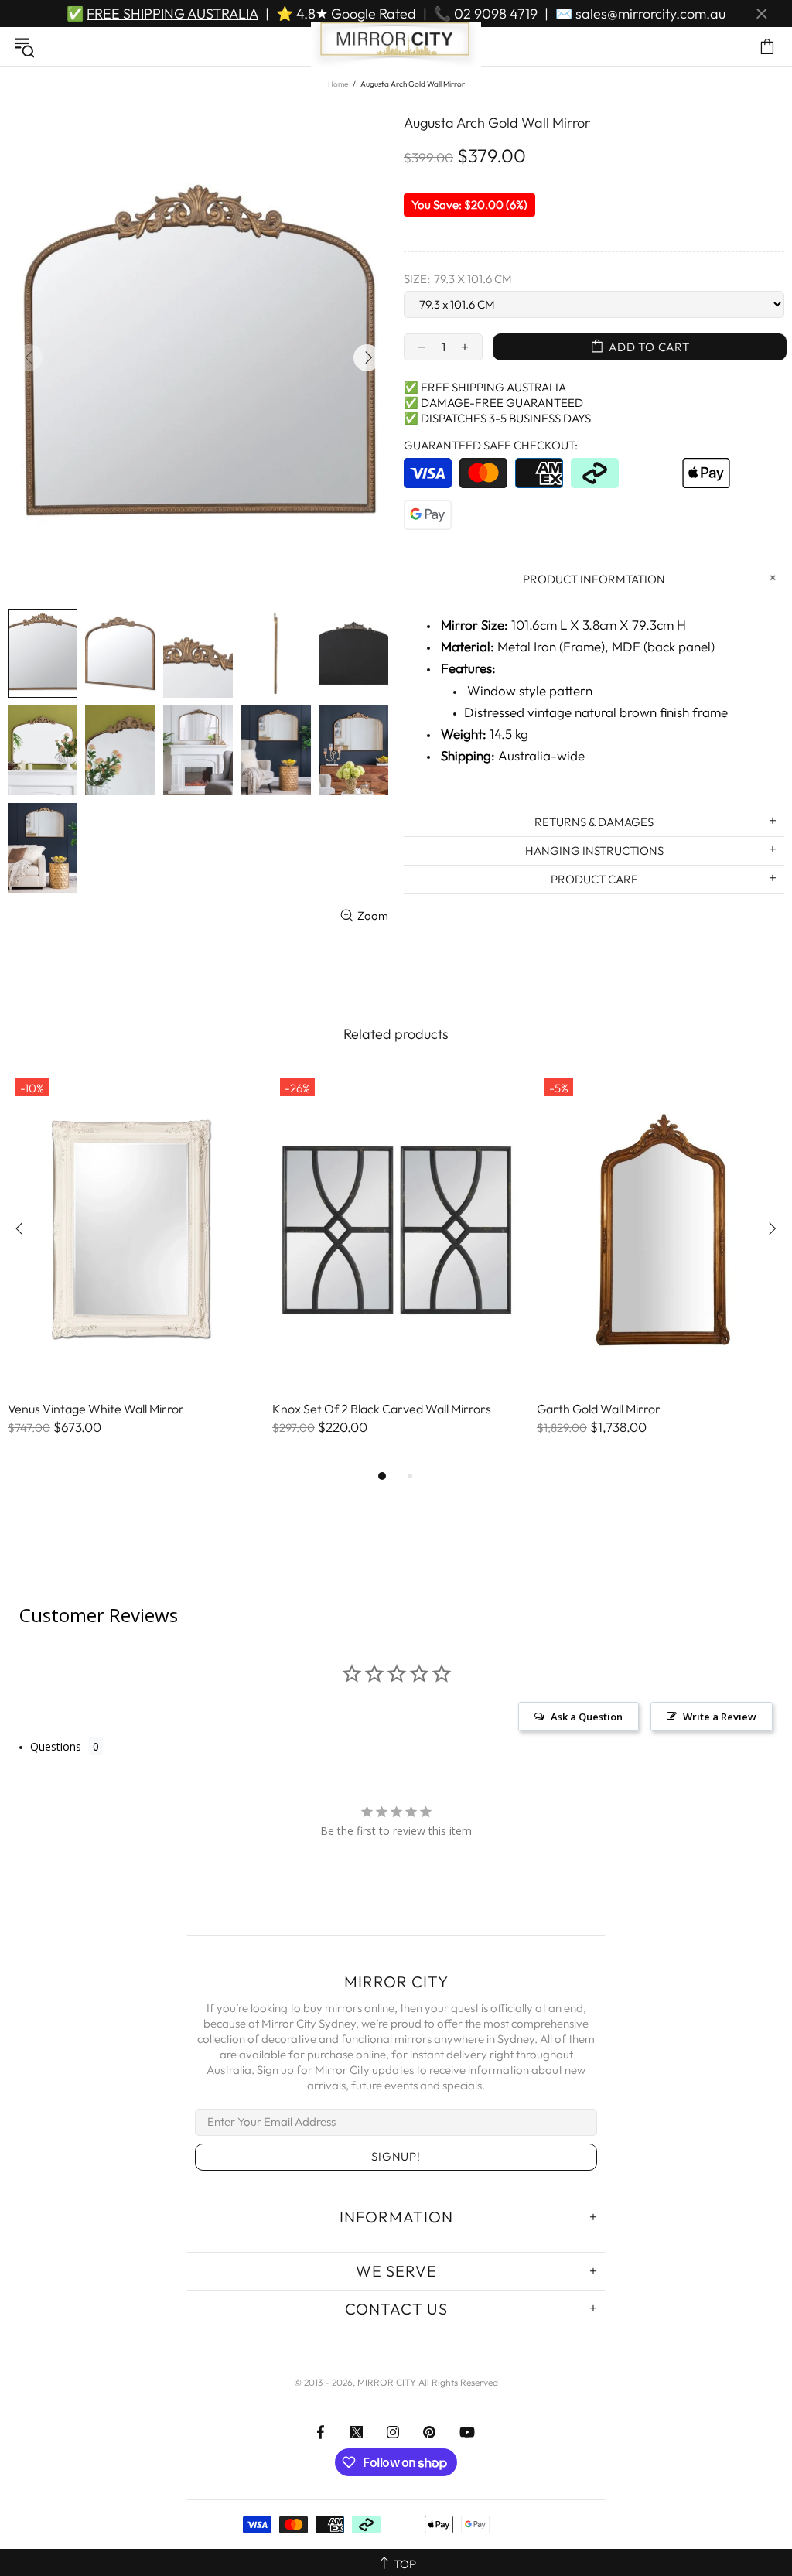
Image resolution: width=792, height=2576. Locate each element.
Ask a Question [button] (587, 1717)
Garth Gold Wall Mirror (599, 1409)
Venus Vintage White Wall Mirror (96, 1409)
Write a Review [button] (720, 1717)
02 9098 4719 (496, 14)
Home (338, 84)
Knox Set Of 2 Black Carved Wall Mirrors (382, 1409)
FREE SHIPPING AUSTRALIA (172, 14)
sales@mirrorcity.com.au (650, 14)
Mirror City (396, 46)
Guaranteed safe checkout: (491, 445)
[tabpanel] (132, 1269)
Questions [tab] (56, 1746)
